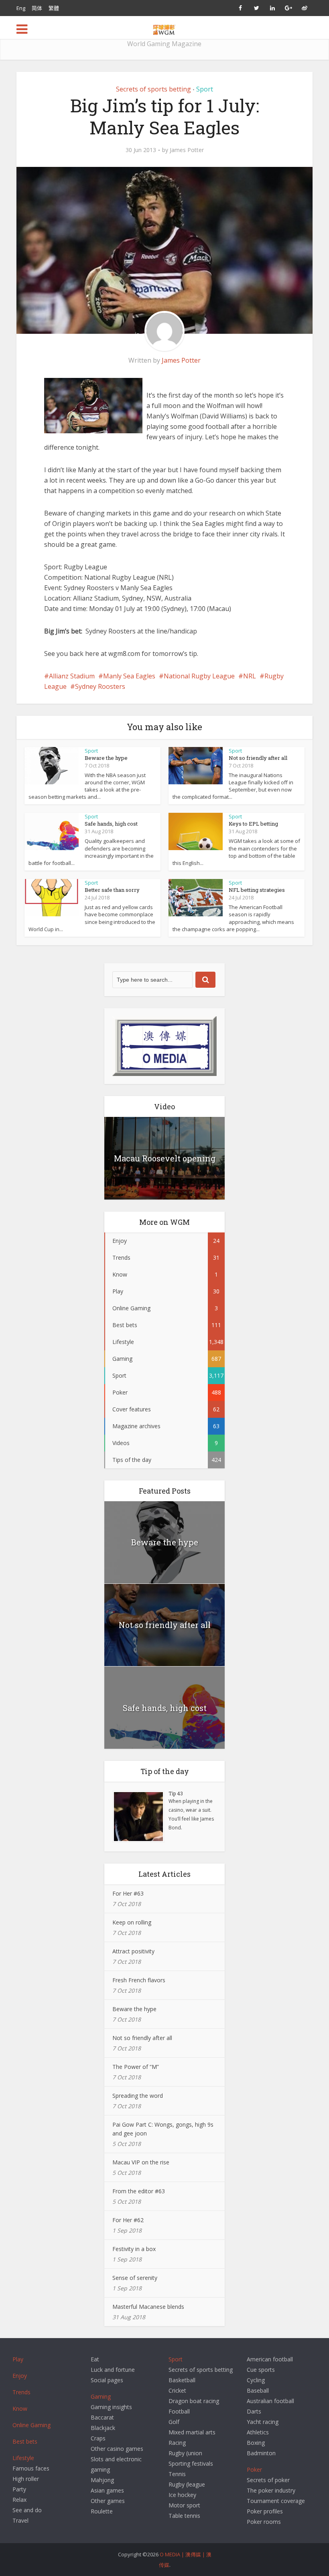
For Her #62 (128, 2220)
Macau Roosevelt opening (165, 1158)
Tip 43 (176, 1793)
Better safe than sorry (112, 890)
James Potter (187, 150)
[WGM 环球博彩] (164, 28)
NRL (250, 676)
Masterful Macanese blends (148, 2307)
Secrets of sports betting (153, 89)
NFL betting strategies (257, 890)
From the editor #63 (139, 2191)
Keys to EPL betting (253, 824)
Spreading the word (138, 2096)
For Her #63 (128, 1893)
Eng (21, 8)
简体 (37, 8)
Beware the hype (106, 758)
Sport (205, 89)
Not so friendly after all (258, 758)
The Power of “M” (136, 2067)
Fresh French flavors (139, 1980)
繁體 (54, 8)
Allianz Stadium (72, 676)
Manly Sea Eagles (129, 676)
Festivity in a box (134, 2249)
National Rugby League (199, 676)
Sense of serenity (135, 2278)
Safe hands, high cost (111, 824)
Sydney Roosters (100, 686)
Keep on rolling (132, 1922)
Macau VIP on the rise (141, 2162)
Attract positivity (133, 1951)
